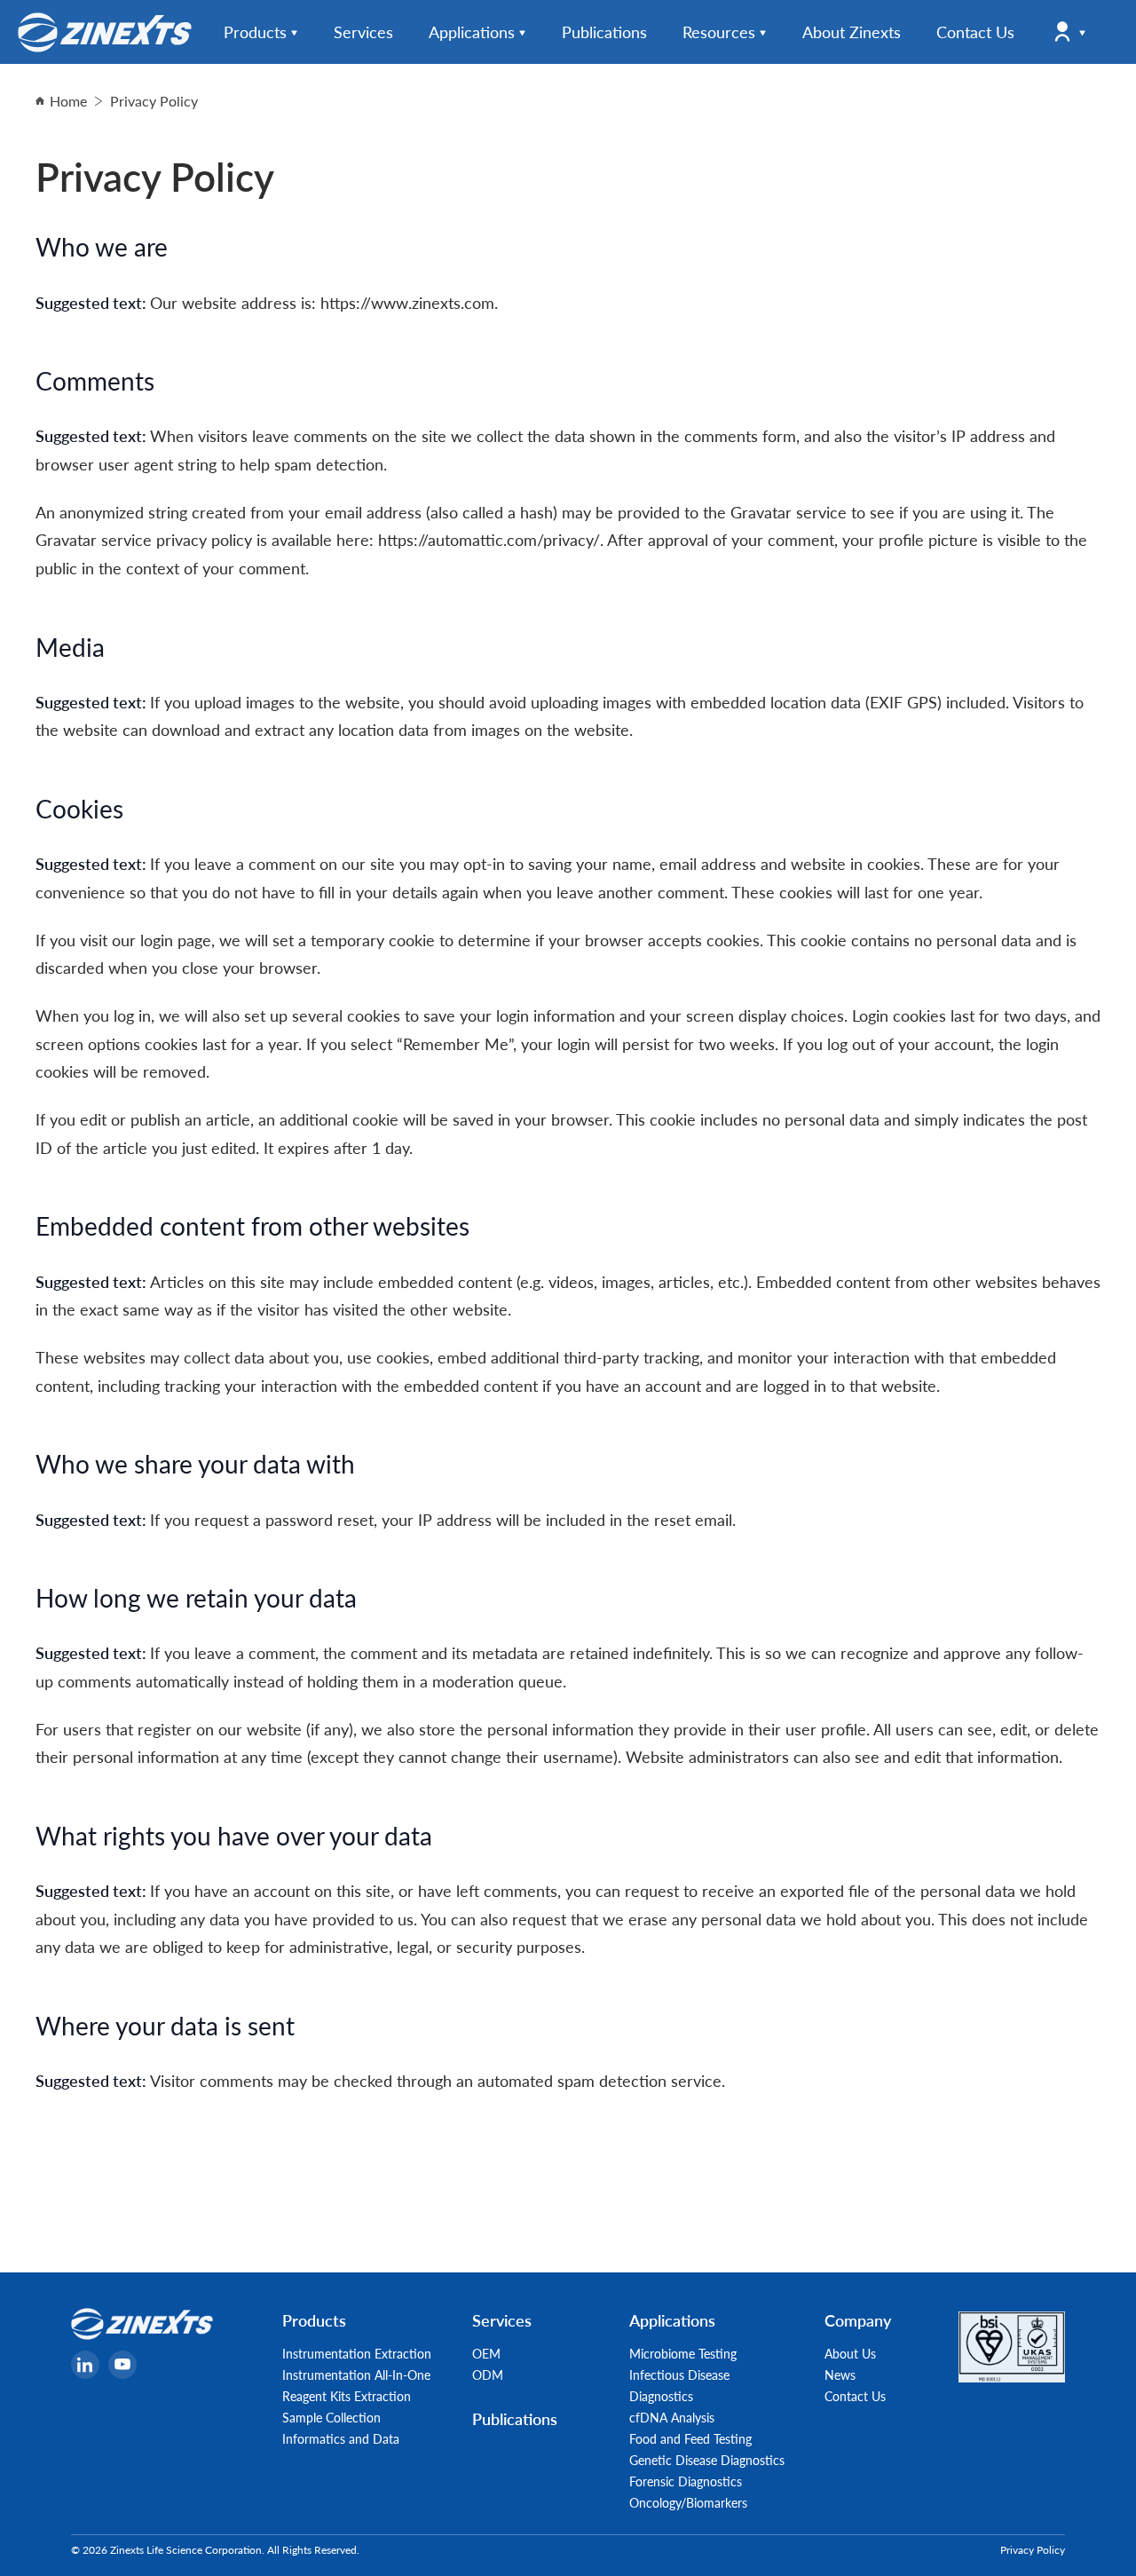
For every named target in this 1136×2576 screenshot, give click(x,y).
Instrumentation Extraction (357, 2353)
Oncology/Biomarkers (688, 2502)
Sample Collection (331, 2417)
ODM (488, 2375)
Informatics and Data (341, 2438)
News (840, 2375)
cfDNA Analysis (672, 2417)
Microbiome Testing (683, 2353)
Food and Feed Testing (690, 2438)
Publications (515, 2418)
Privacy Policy (1033, 2550)
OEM (486, 2353)
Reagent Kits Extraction (347, 2396)
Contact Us (855, 2396)
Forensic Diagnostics (686, 2481)
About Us (850, 2353)
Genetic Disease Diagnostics (707, 2460)
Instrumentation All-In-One (356, 2375)
